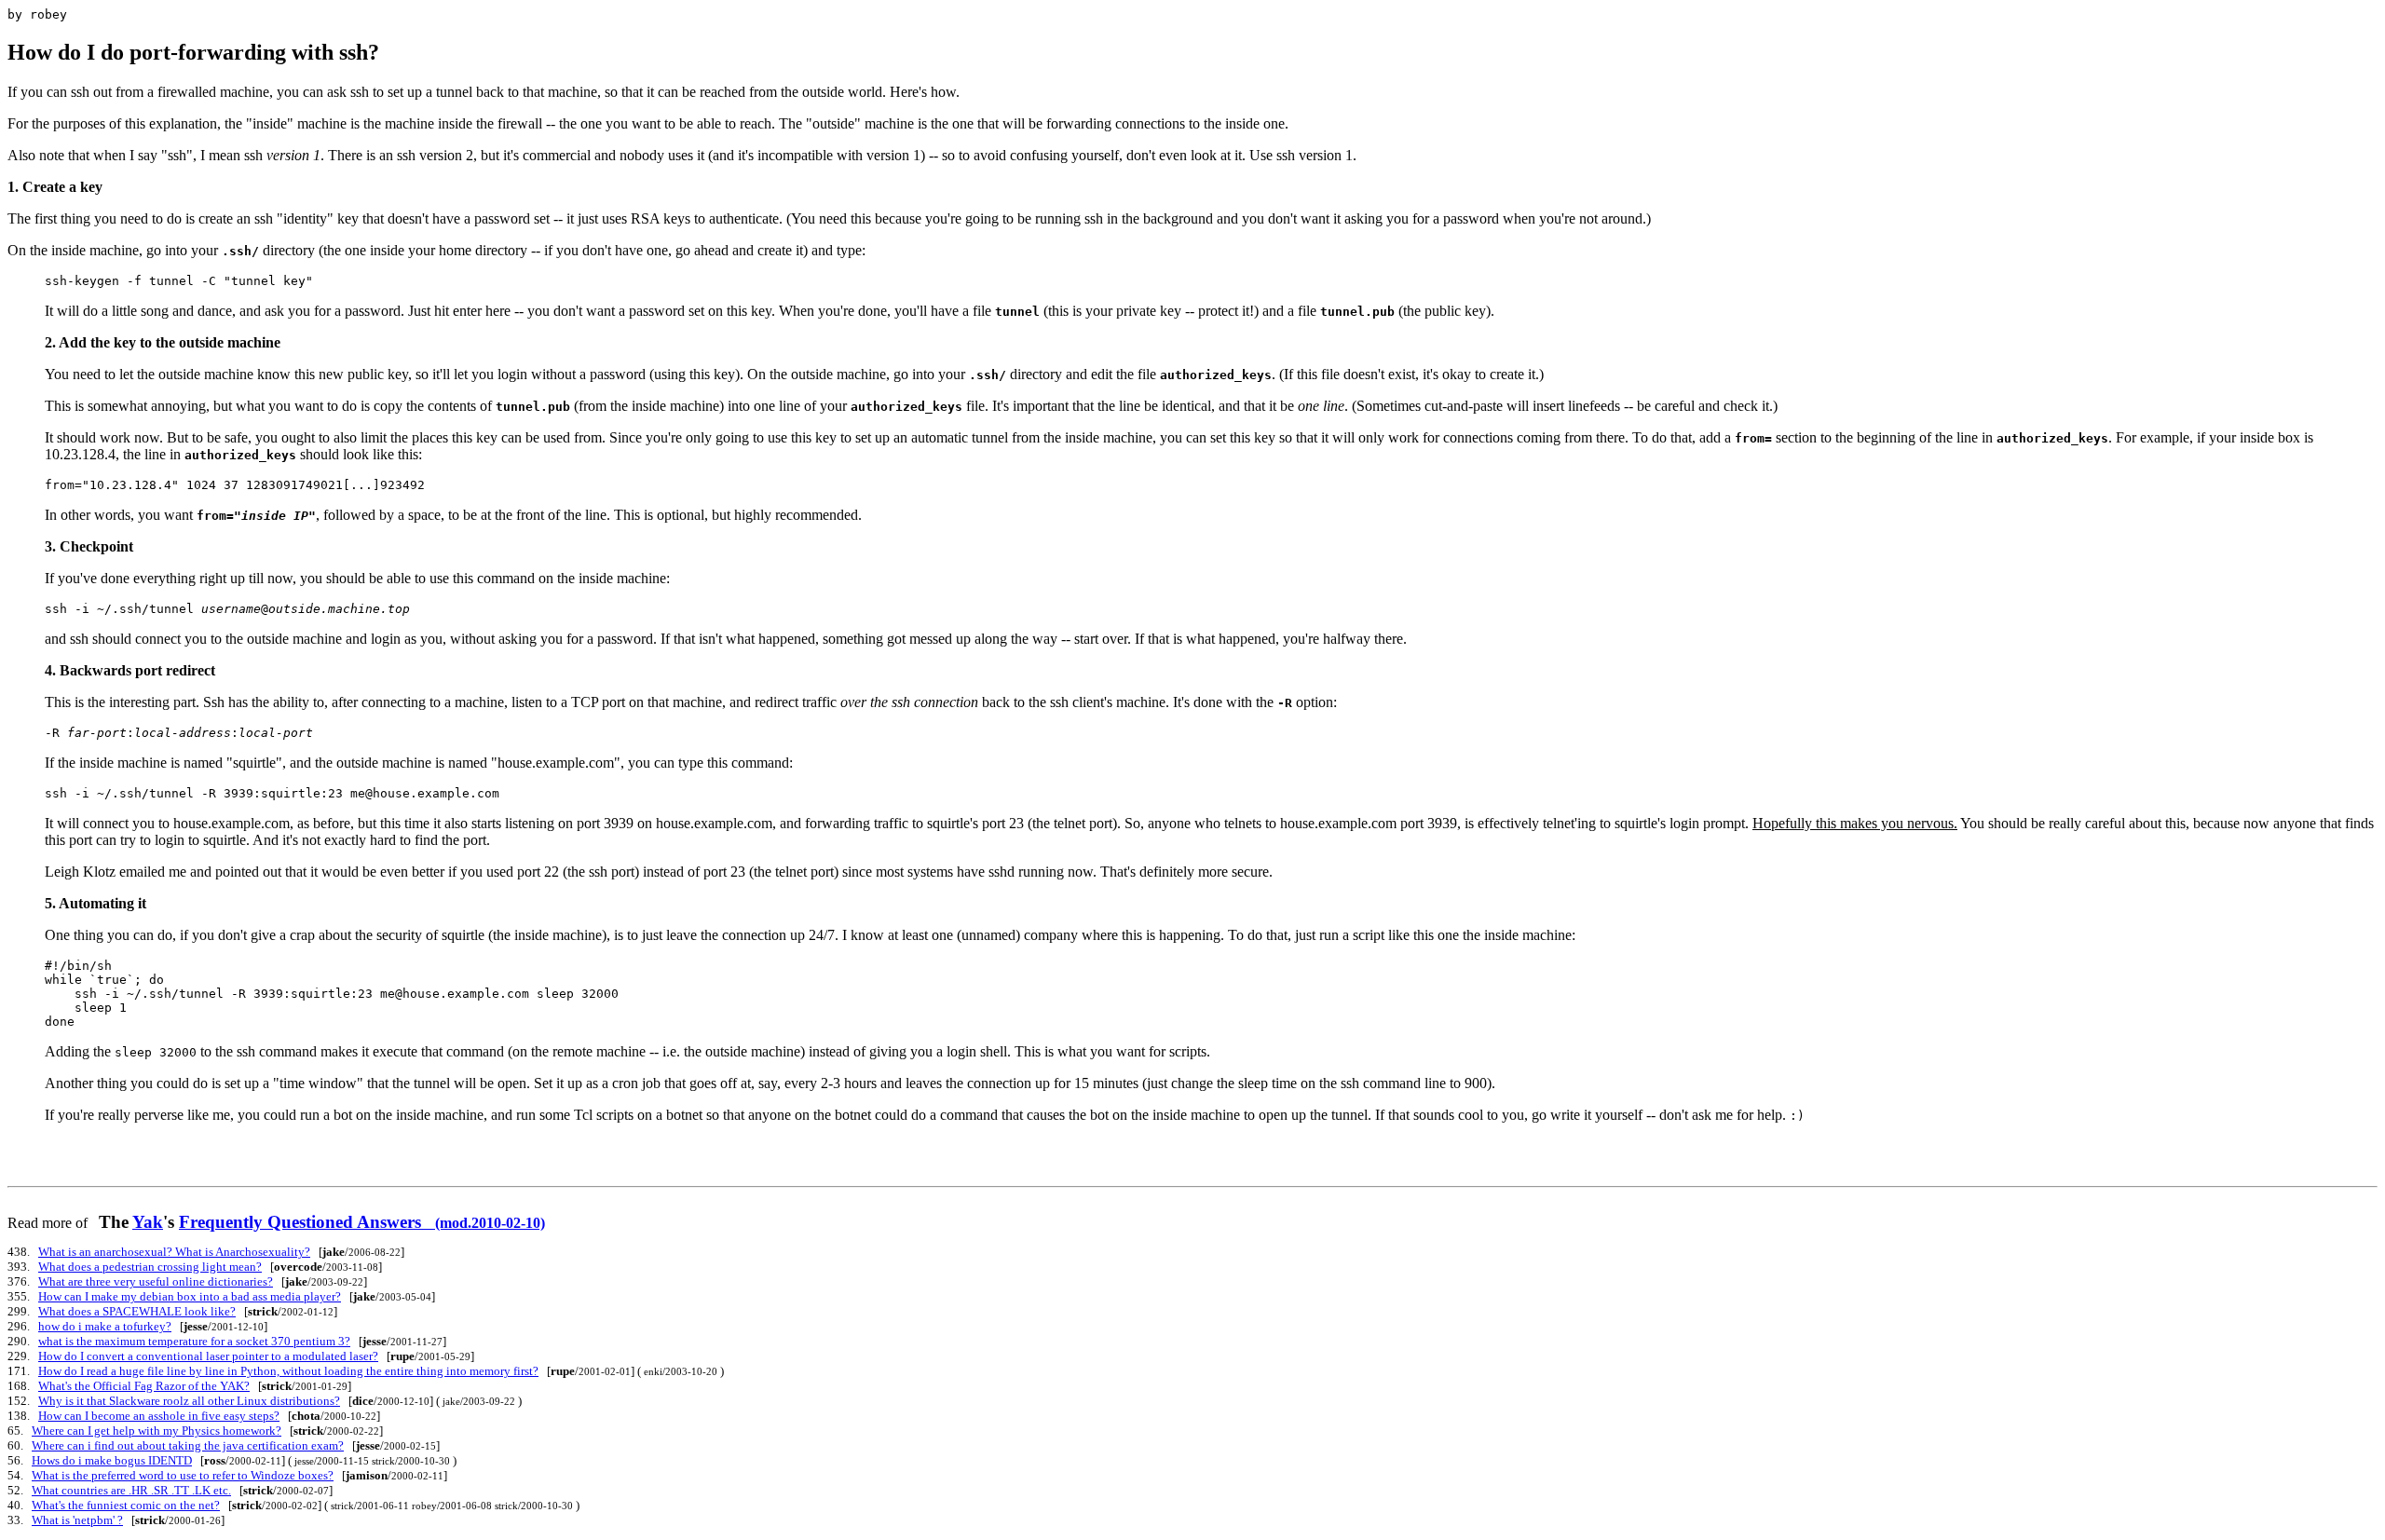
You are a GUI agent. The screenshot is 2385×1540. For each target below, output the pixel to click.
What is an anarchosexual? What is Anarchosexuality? (174, 1252)
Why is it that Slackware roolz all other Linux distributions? (189, 1401)
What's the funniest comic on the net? (126, 1505)
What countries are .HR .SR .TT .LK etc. (131, 1490)
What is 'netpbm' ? (77, 1520)
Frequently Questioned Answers (362, 1222)
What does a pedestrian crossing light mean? (150, 1267)
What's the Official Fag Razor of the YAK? (144, 1386)
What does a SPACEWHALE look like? (137, 1311)
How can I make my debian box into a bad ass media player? (190, 1296)
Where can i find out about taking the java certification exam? (188, 1445)
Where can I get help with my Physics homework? (157, 1431)
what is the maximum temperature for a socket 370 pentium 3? (194, 1341)
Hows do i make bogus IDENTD (112, 1460)
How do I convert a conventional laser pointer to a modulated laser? (208, 1356)
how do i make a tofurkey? (105, 1326)
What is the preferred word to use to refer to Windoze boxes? (183, 1475)
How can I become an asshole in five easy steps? (159, 1416)
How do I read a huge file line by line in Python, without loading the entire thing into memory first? (288, 1371)
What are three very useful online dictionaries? (156, 1281)
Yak (148, 1222)
